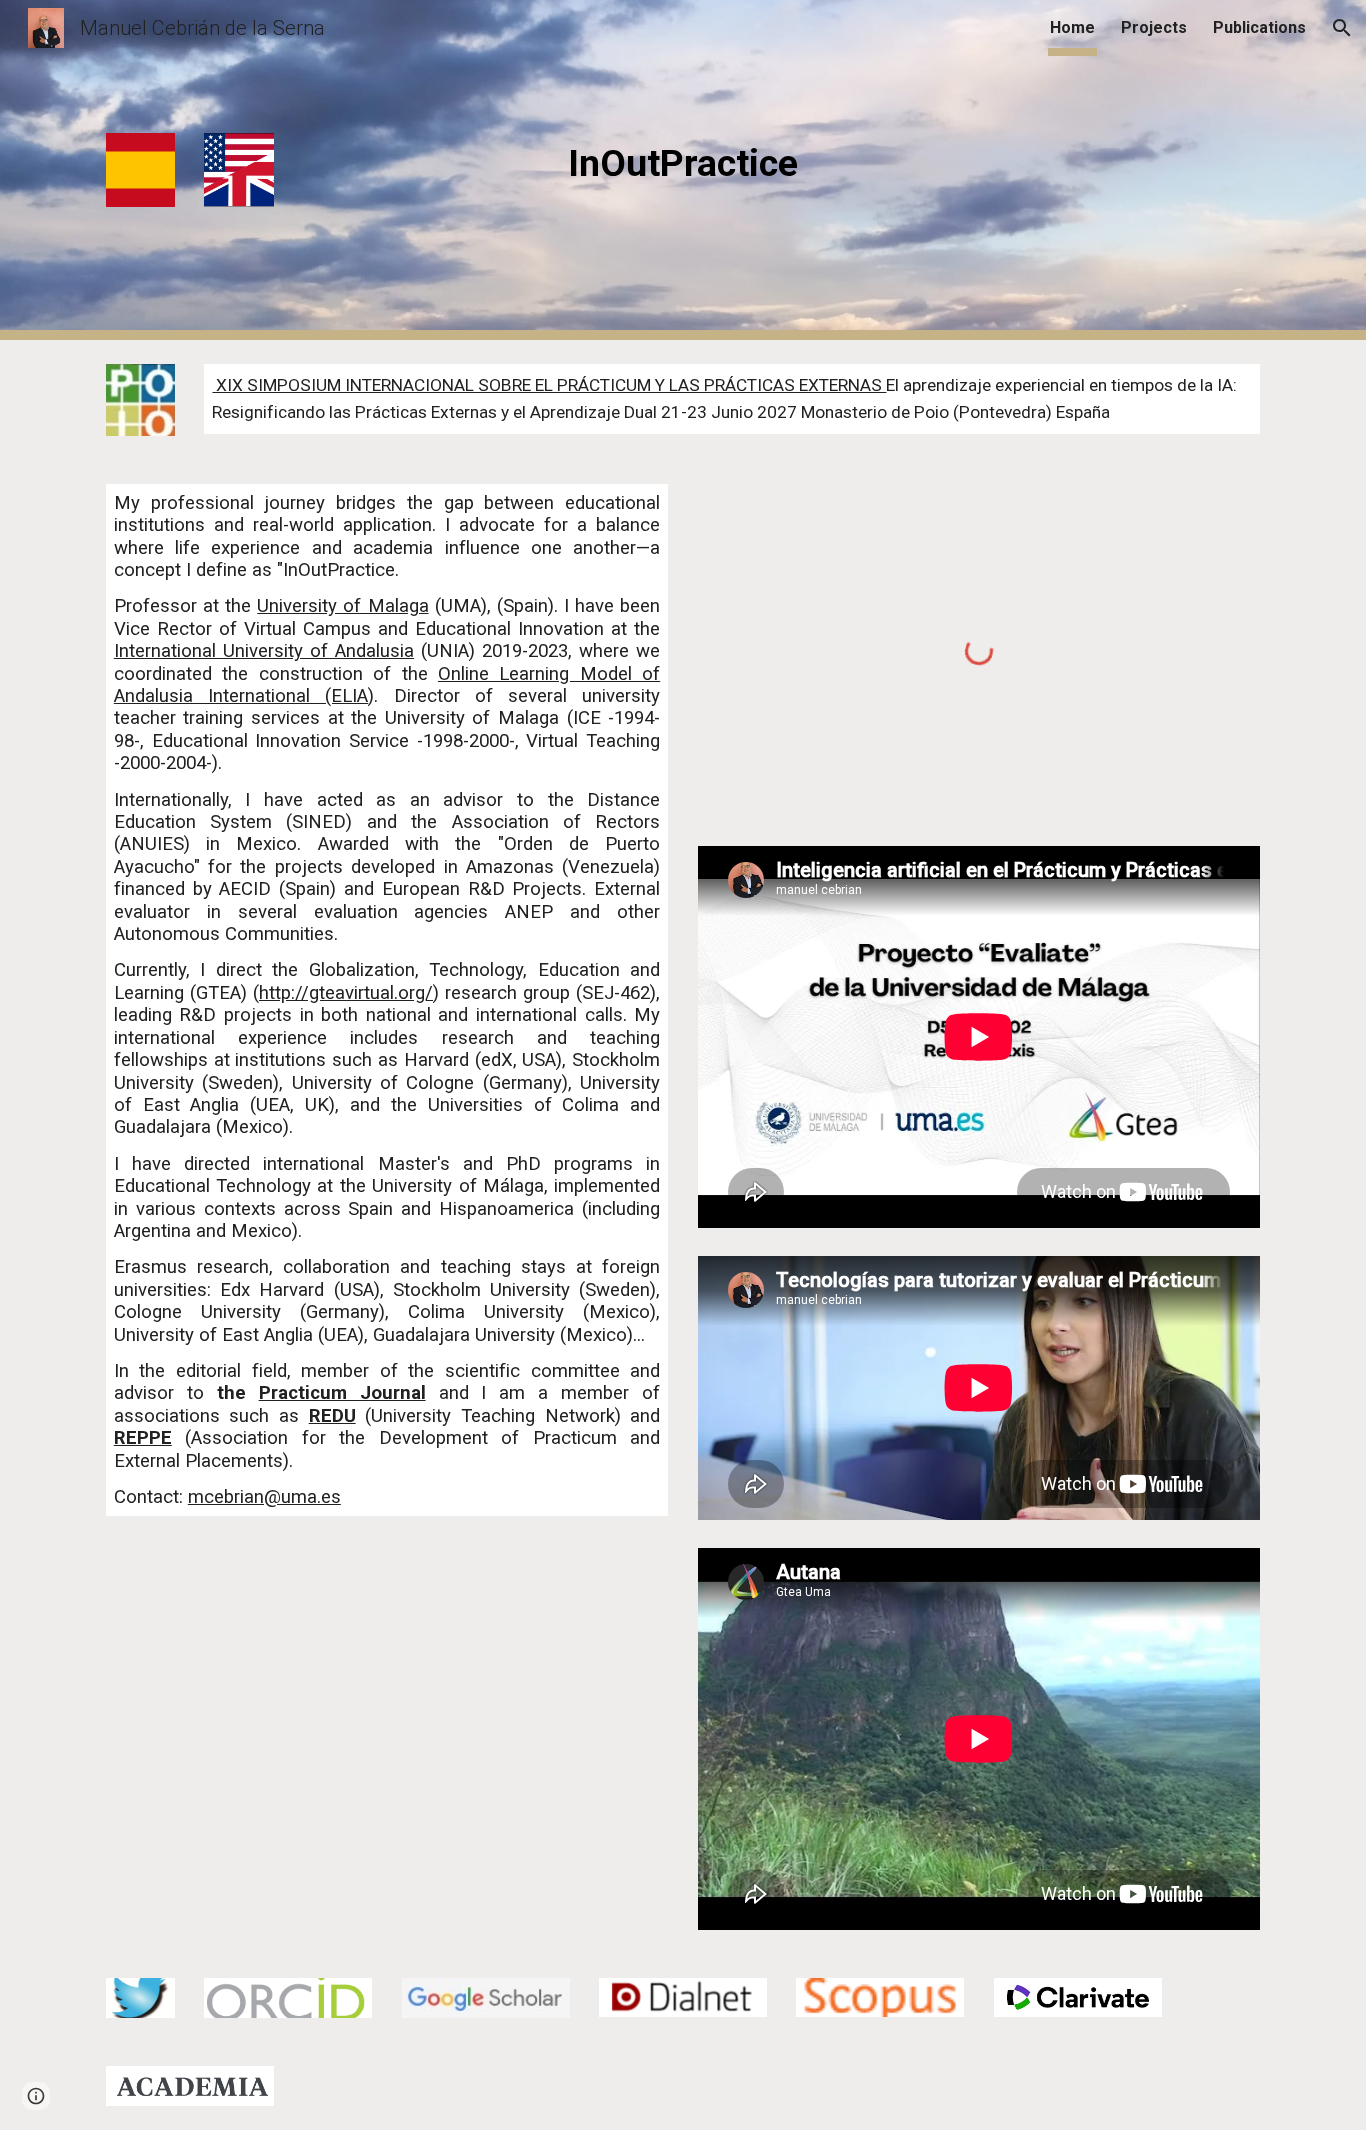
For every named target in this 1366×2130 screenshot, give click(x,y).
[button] (1342, 28)
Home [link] (1072, 27)
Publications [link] (1259, 27)
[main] (683, 163)
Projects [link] (1154, 27)
